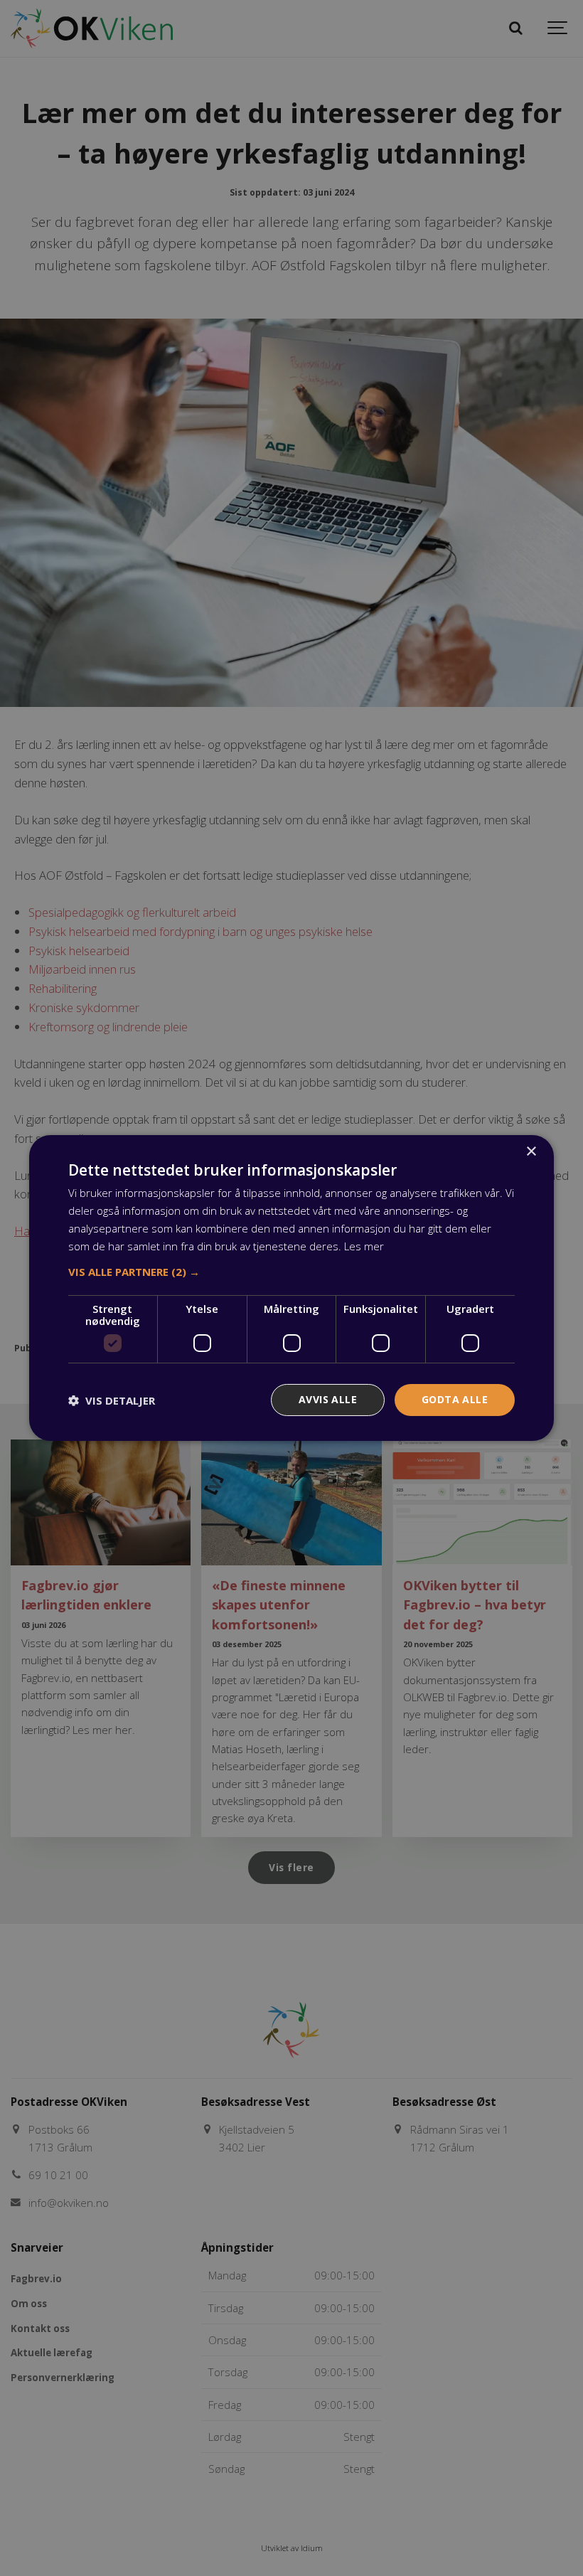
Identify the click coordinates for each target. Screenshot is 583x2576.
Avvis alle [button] (328, 1399)
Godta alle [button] (455, 1399)
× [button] (531, 1152)
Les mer (364, 1246)
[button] (291, 1272)
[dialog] (291, 1288)
